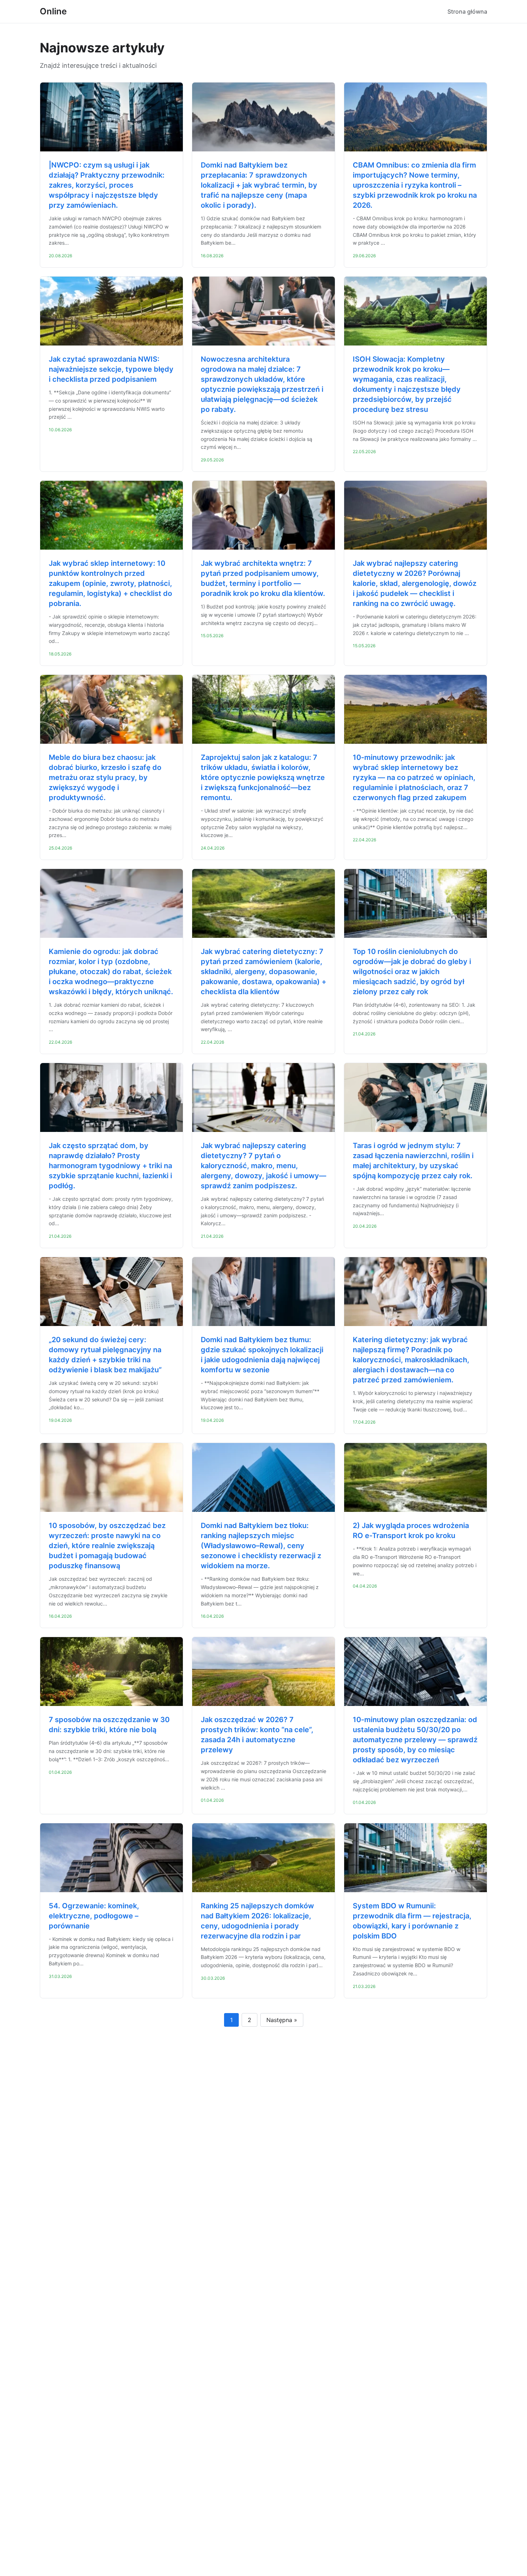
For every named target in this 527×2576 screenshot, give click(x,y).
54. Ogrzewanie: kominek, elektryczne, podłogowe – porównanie (94, 1916)
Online (53, 11)
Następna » (282, 2020)
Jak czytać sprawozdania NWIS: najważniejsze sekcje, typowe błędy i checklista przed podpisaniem (111, 369)
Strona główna (467, 11)
